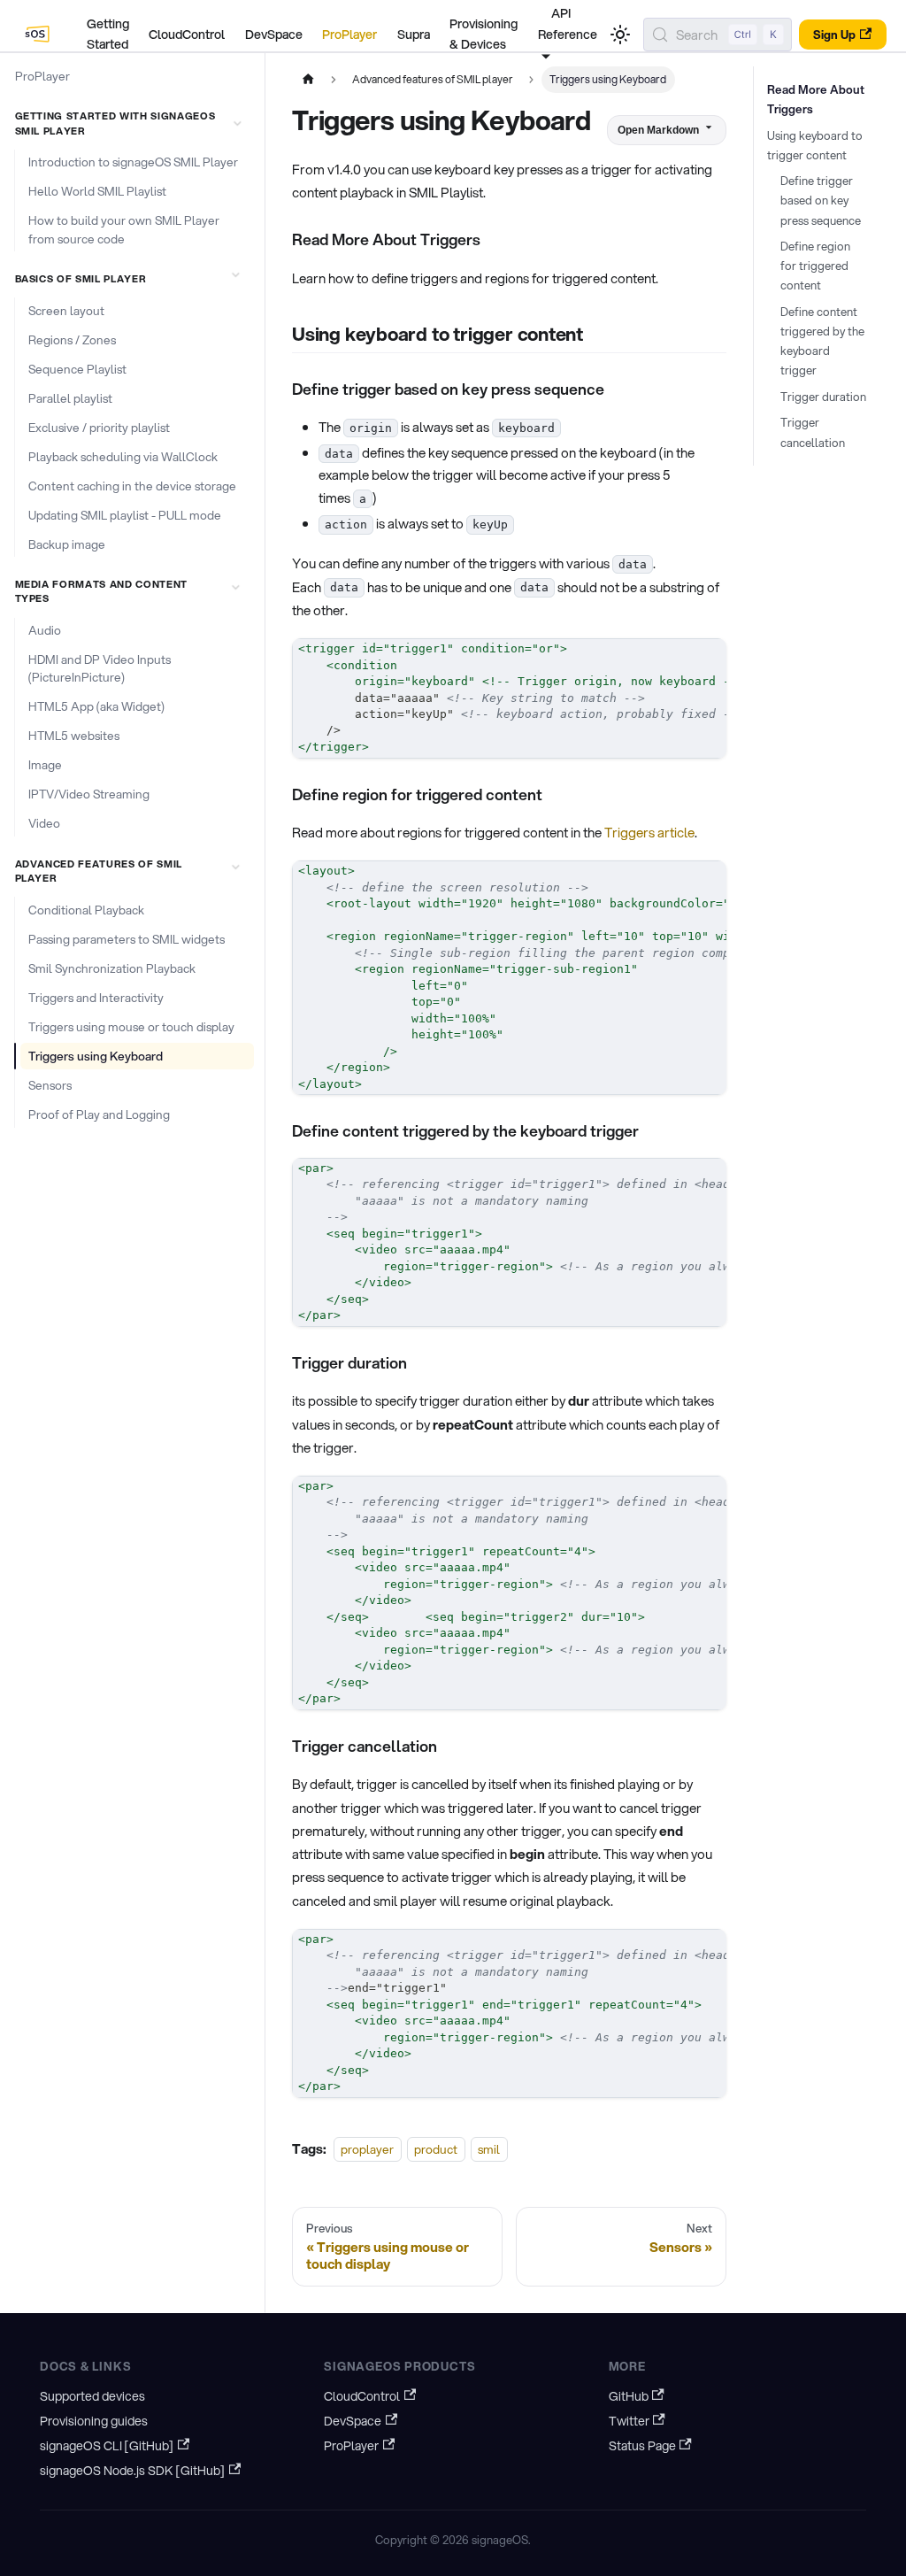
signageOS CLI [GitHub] (107, 2446)
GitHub (629, 2396)
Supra (414, 35)
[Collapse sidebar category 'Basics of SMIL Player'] (235, 274)
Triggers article (649, 832)
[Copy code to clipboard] (706, 659)
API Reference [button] (568, 24)
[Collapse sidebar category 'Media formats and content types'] (235, 587)
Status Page (642, 2446)
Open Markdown (658, 130)
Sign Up (834, 35)
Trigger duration (823, 397)
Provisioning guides (94, 2421)
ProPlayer (349, 35)
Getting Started (108, 35)
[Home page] (308, 80)
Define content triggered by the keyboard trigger (822, 341)
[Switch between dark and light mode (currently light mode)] (620, 35)
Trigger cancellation (813, 432)
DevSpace (274, 35)
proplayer (367, 2149)
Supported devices (92, 2396)
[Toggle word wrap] (675, 659)
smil (489, 2149)
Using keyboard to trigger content (815, 145)
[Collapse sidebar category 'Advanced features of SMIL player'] (235, 867)
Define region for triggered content (815, 266)
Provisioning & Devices (484, 35)
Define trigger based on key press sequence (821, 200)
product (436, 2149)
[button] (131, 123)
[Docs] (38, 35)
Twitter (629, 2421)
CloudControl (187, 35)
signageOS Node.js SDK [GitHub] (132, 2471)
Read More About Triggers (816, 99)
